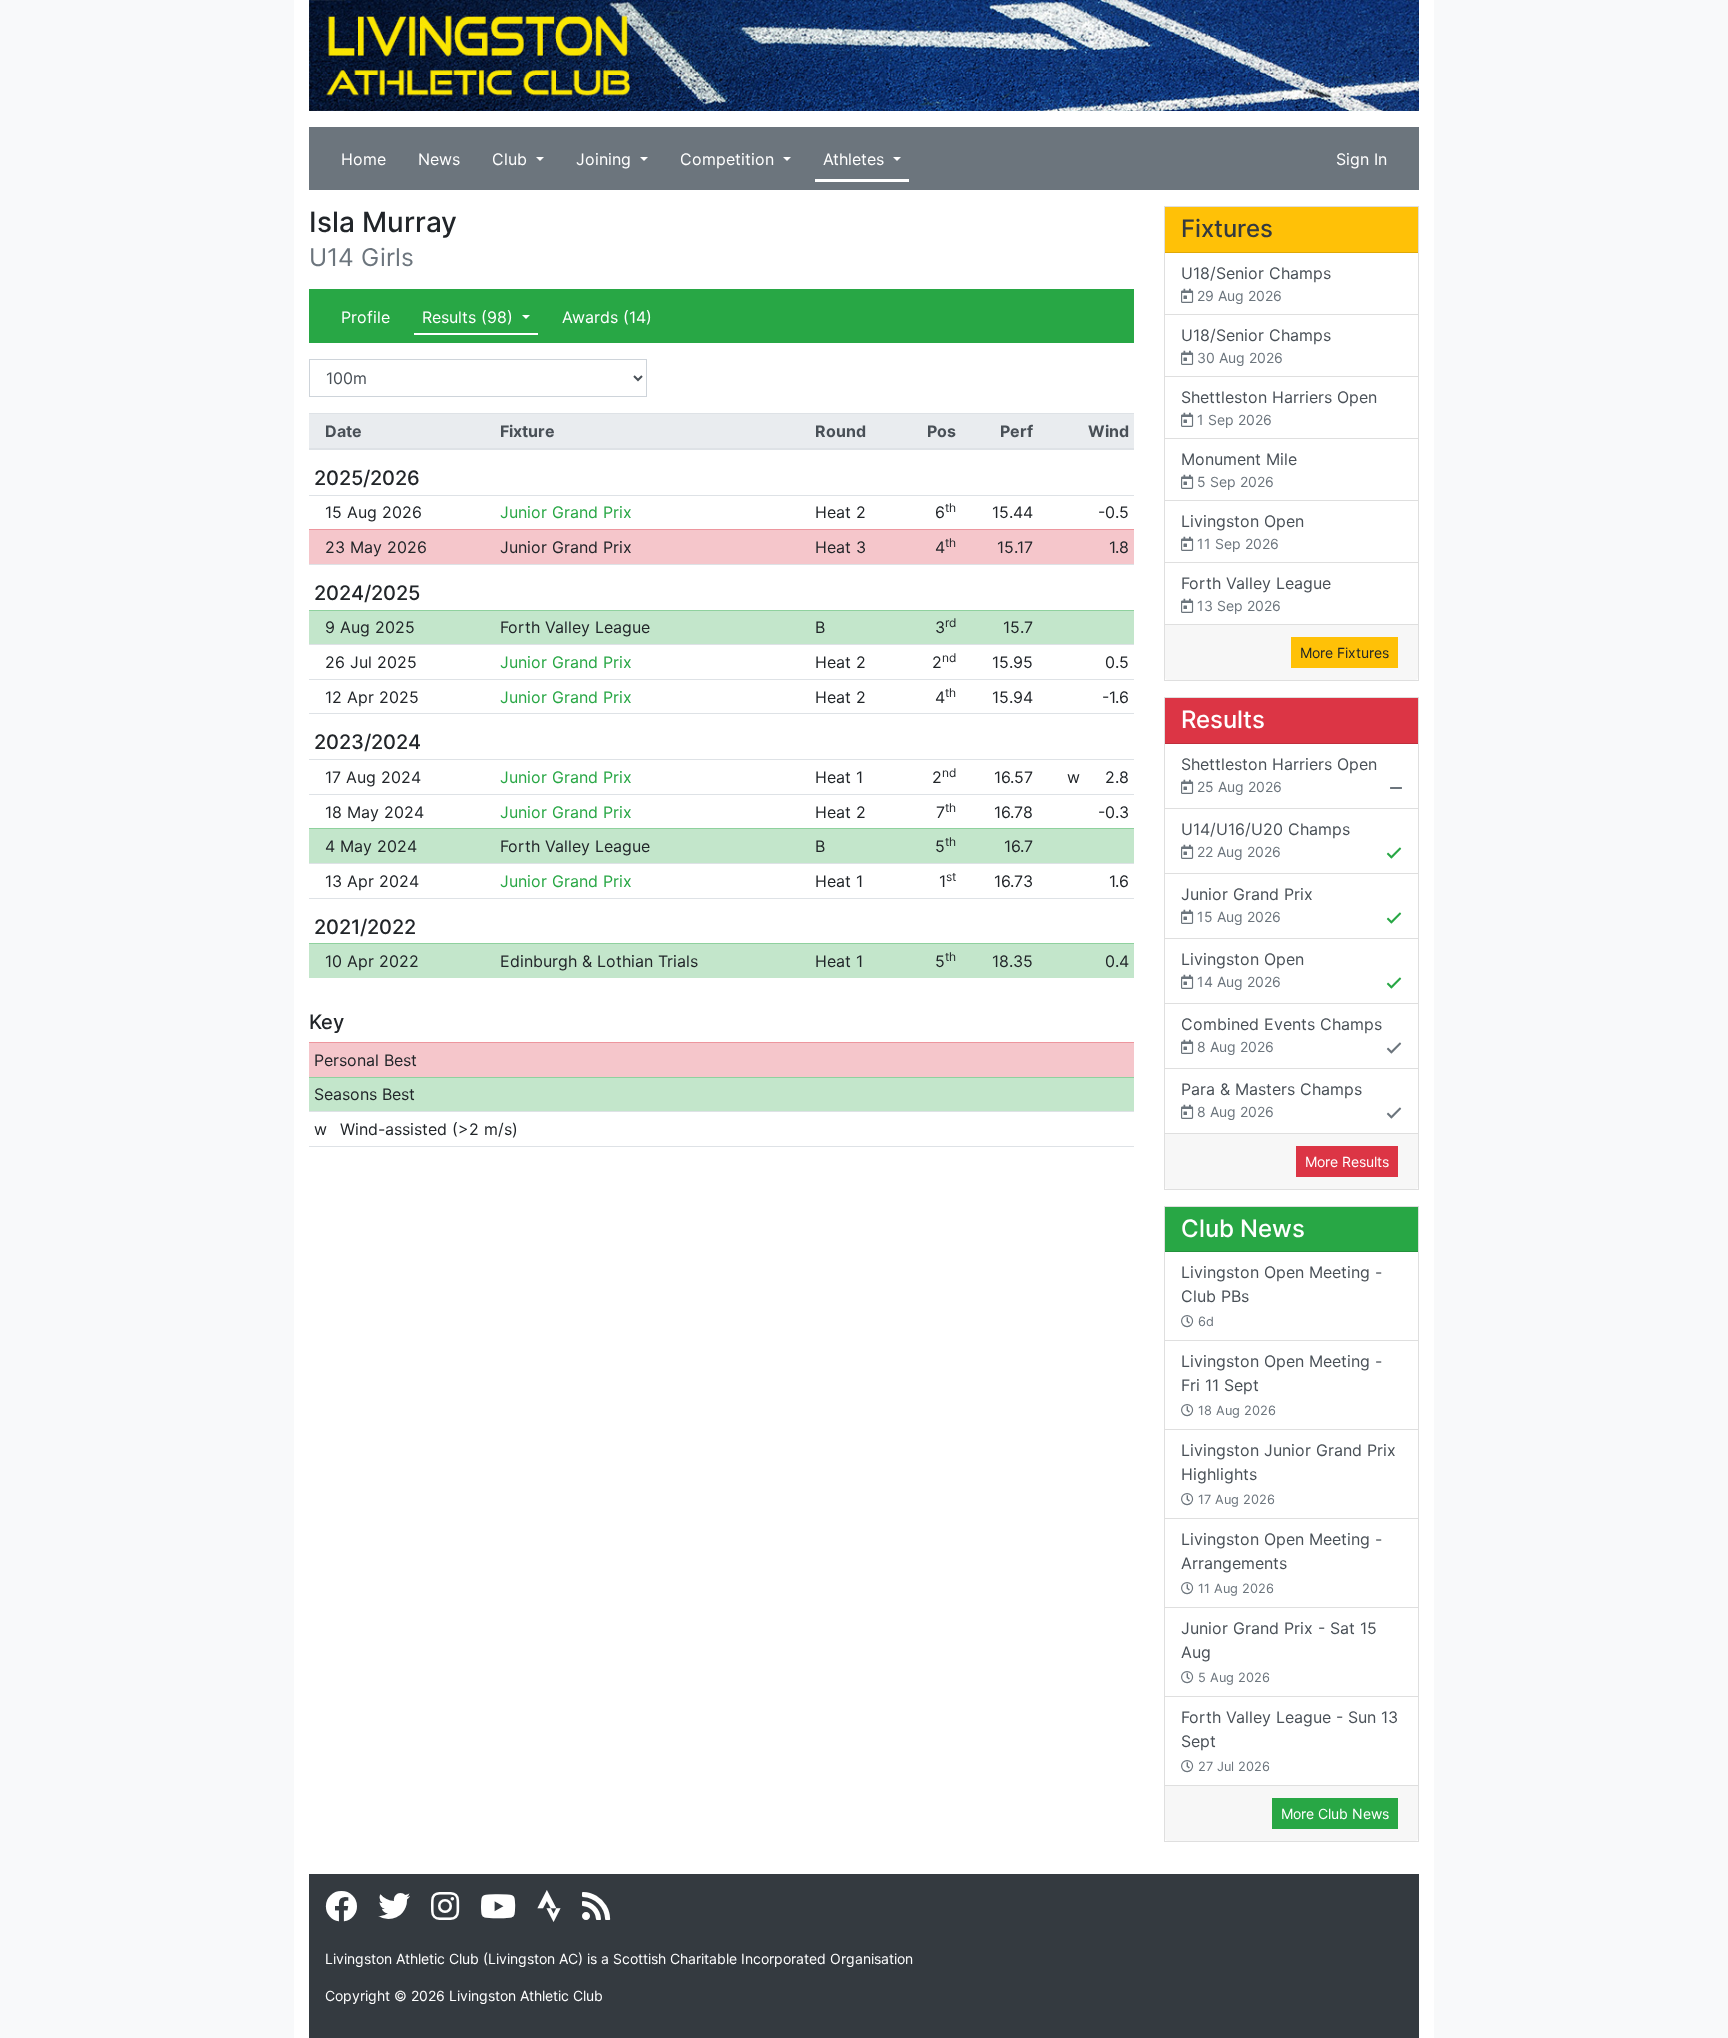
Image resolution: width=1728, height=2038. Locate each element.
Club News (1243, 1228)
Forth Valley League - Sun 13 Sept (1289, 1740)
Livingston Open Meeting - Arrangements (1281, 1562)
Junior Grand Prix (566, 512)
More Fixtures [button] (1344, 652)
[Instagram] (445, 1912)
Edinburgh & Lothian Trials (599, 961)
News (439, 159)
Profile (365, 317)
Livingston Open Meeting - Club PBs (1281, 1295)
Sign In (1361, 159)
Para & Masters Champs (1271, 1099)
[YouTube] (498, 1912)
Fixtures (1227, 228)
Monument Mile (1239, 469)
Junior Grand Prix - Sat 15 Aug (1279, 1651)
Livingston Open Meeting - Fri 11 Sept (1281, 1384)
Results (467, 317)
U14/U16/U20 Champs (1265, 839)
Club (512, 159)
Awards (607, 317)
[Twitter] (394, 1912)
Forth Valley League (575, 627)
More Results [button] (1347, 1161)
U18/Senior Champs (1256, 283)
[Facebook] (341, 1912)
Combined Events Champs (1281, 1034)
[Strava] (549, 1912)
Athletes (856, 159)
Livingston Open (1242, 531)
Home (363, 159)
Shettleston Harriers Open (1279, 407)
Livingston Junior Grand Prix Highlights (1288, 1473)
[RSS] (596, 1912)
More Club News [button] (1335, 1813)
